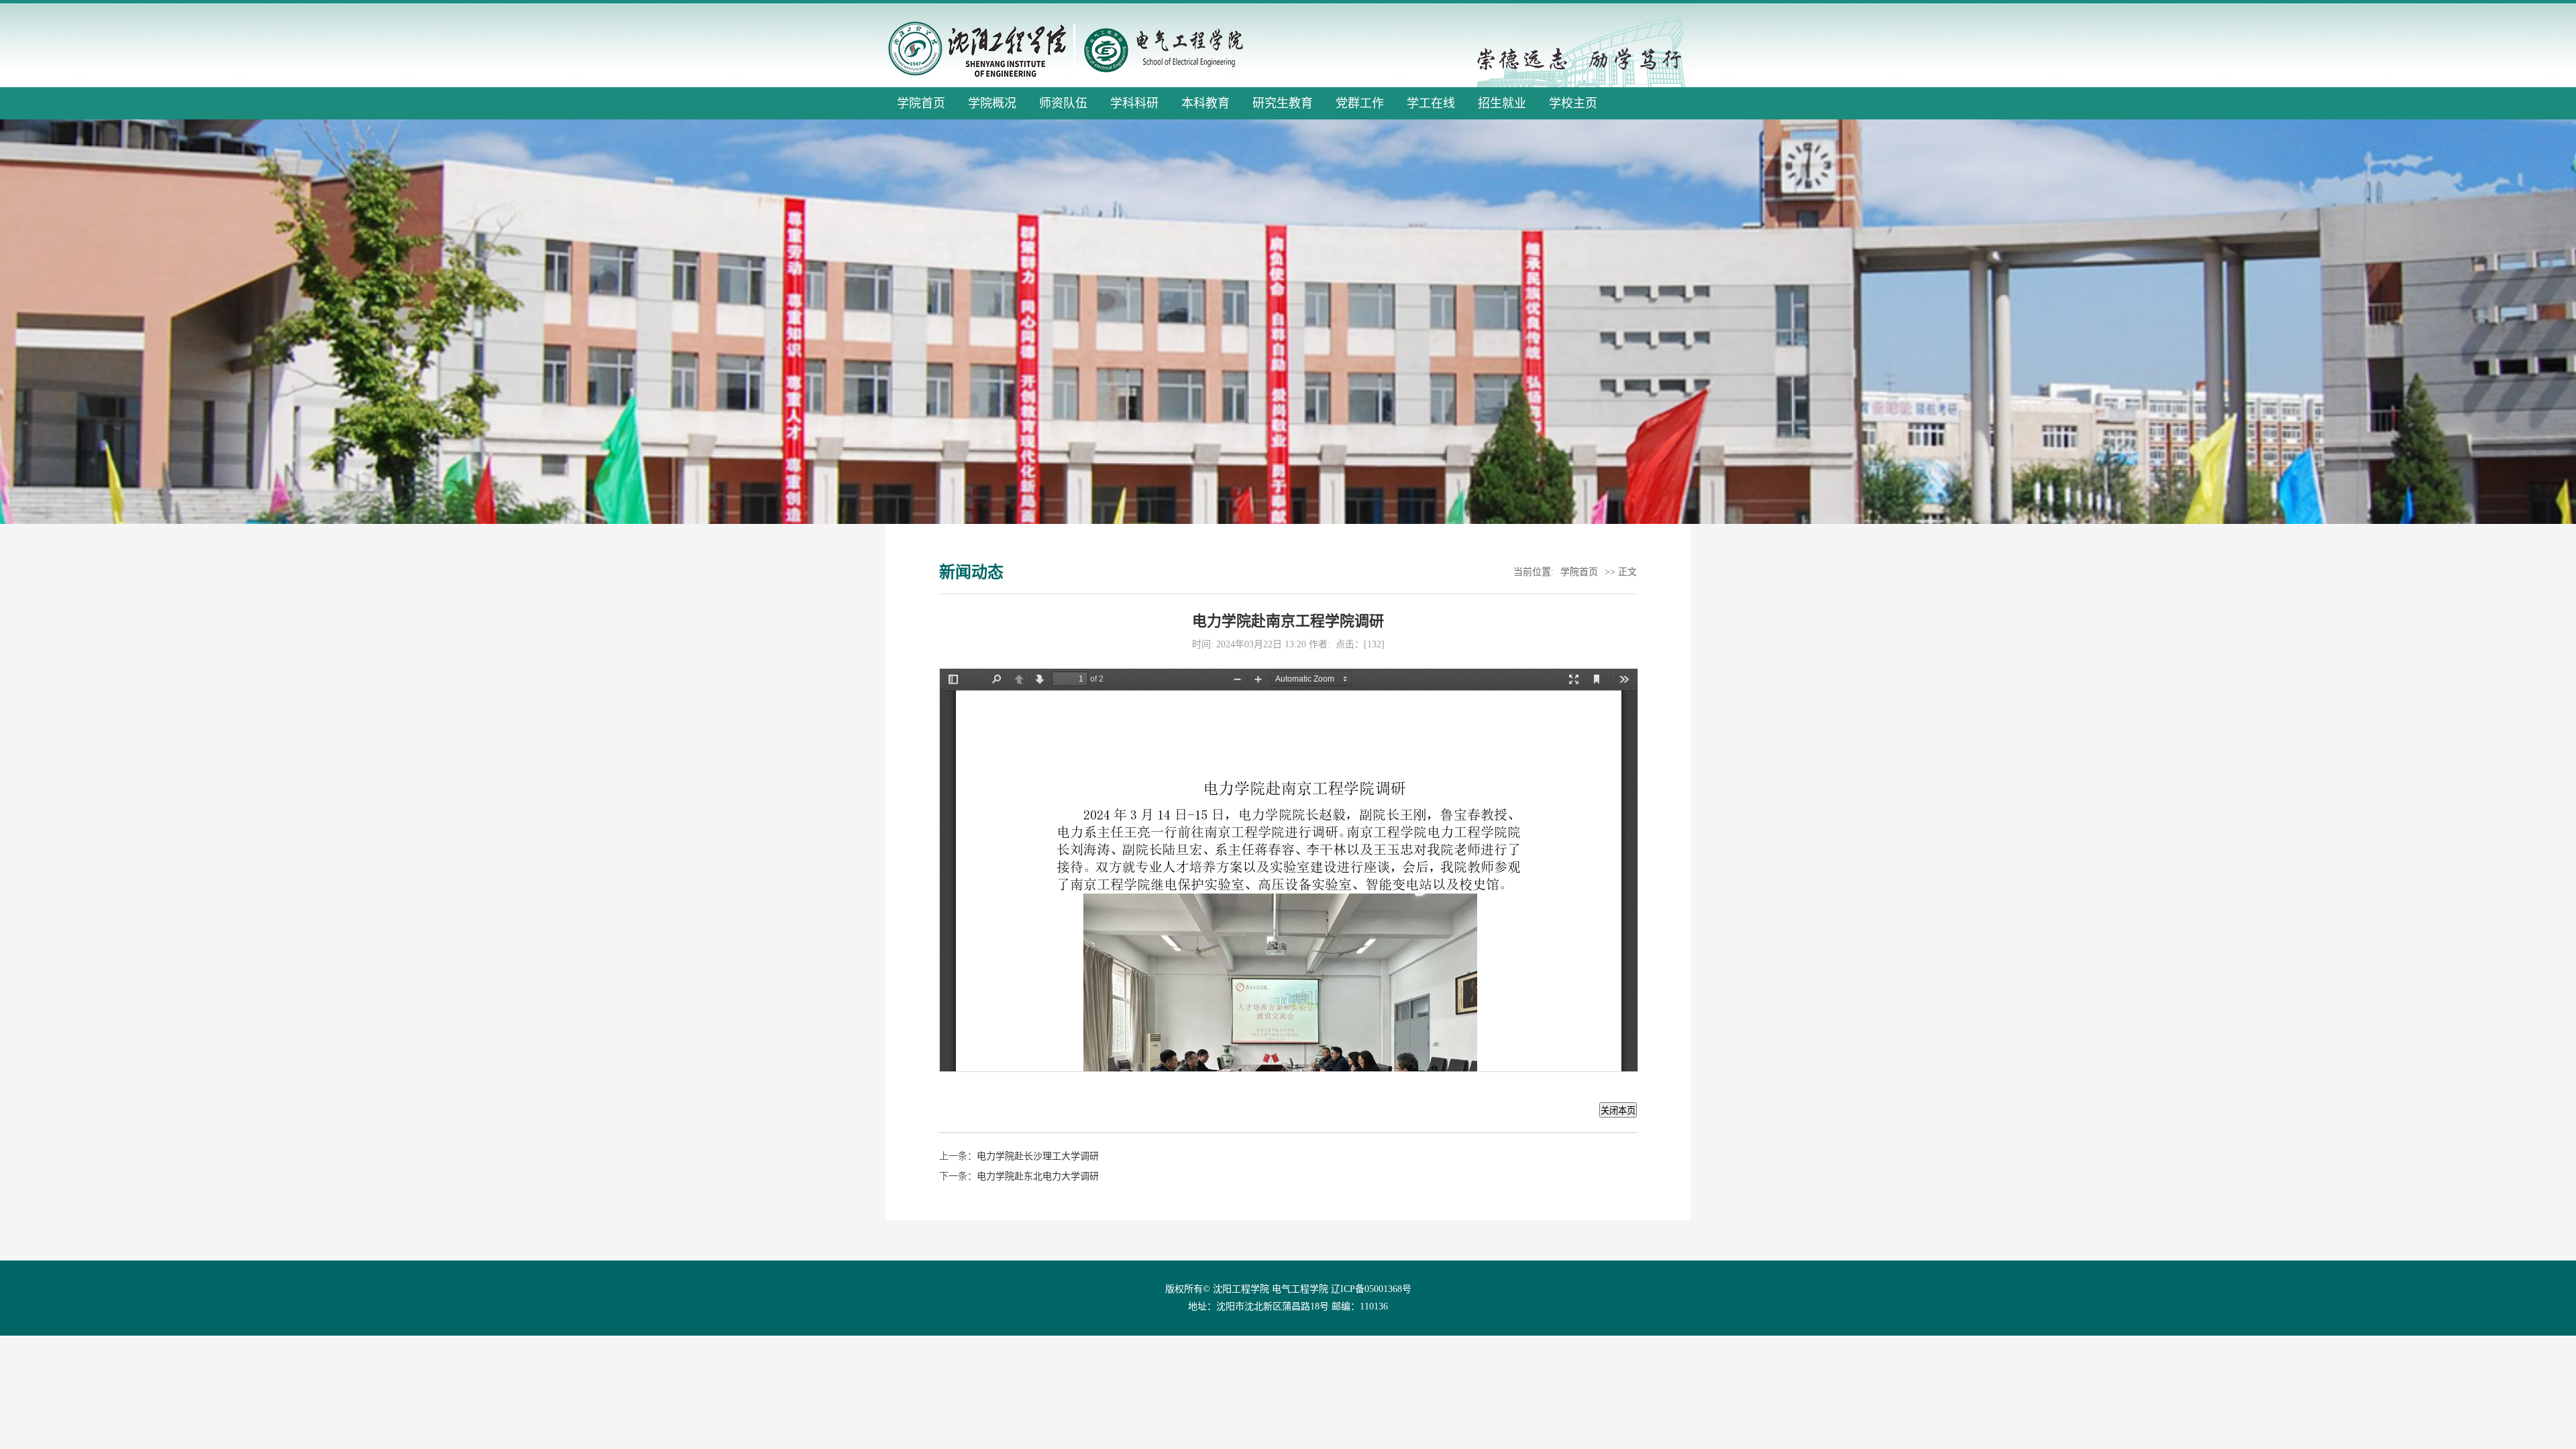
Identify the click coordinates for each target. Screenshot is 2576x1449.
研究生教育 (1283, 103)
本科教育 (1205, 103)
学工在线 (1431, 103)
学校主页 (1573, 103)
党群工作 (1360, 103)
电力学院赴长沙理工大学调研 (1038, 1156)
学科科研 (1134, 103)
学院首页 (921, 103)
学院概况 (992, 103)
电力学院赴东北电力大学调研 (1038, 1176)
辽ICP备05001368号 (1371, 1289)
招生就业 (1502, 103)
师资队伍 (1063, 103)
